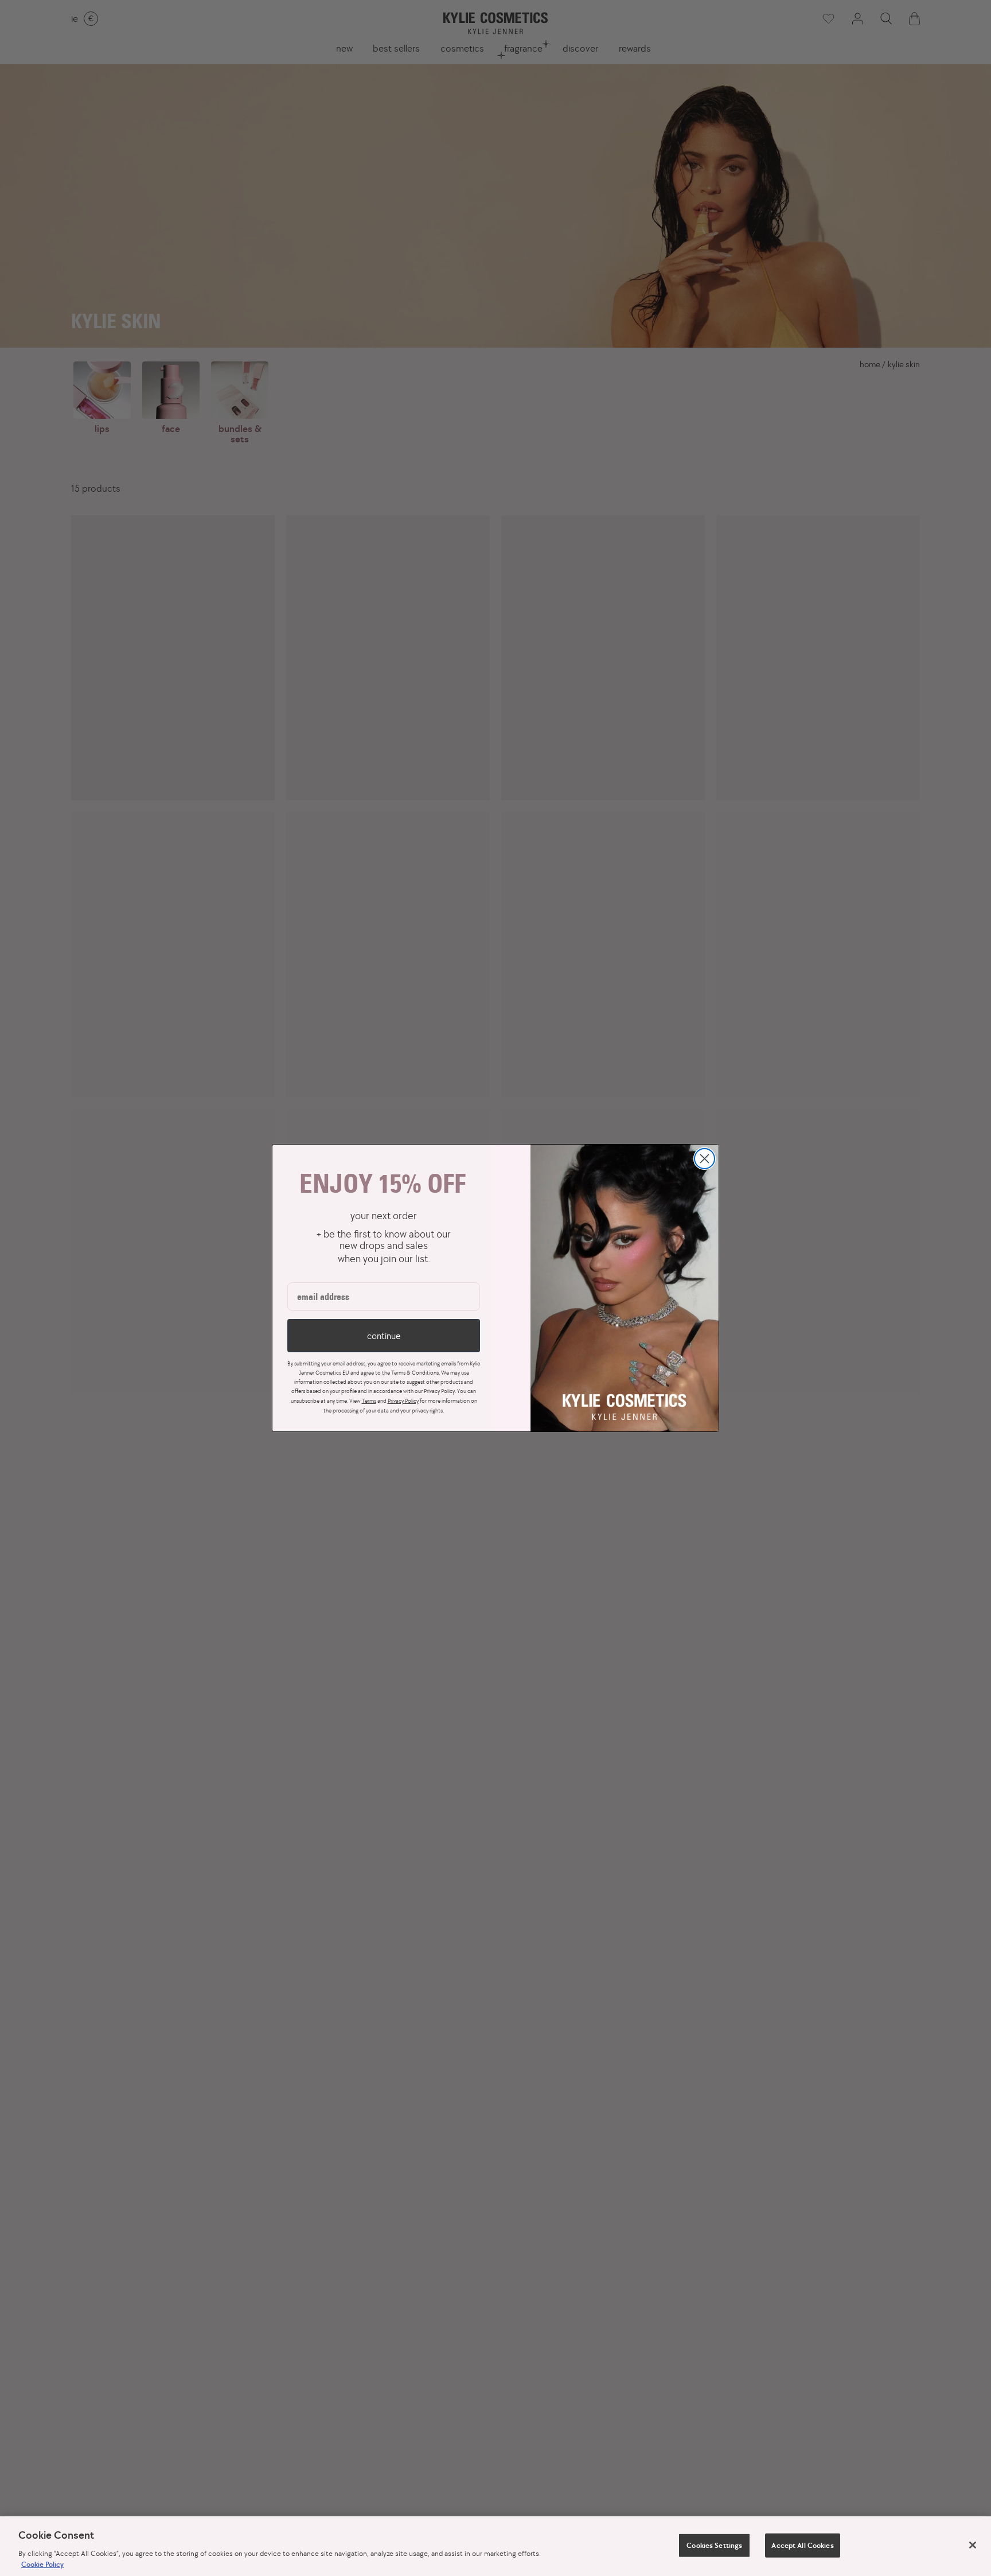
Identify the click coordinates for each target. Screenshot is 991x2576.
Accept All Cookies (802, 2545)
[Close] (973, 2545)
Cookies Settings (714, 2545)
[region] (495, 2546)
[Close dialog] (705, 1159)
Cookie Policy (42, 2564)
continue (384, 1336)
